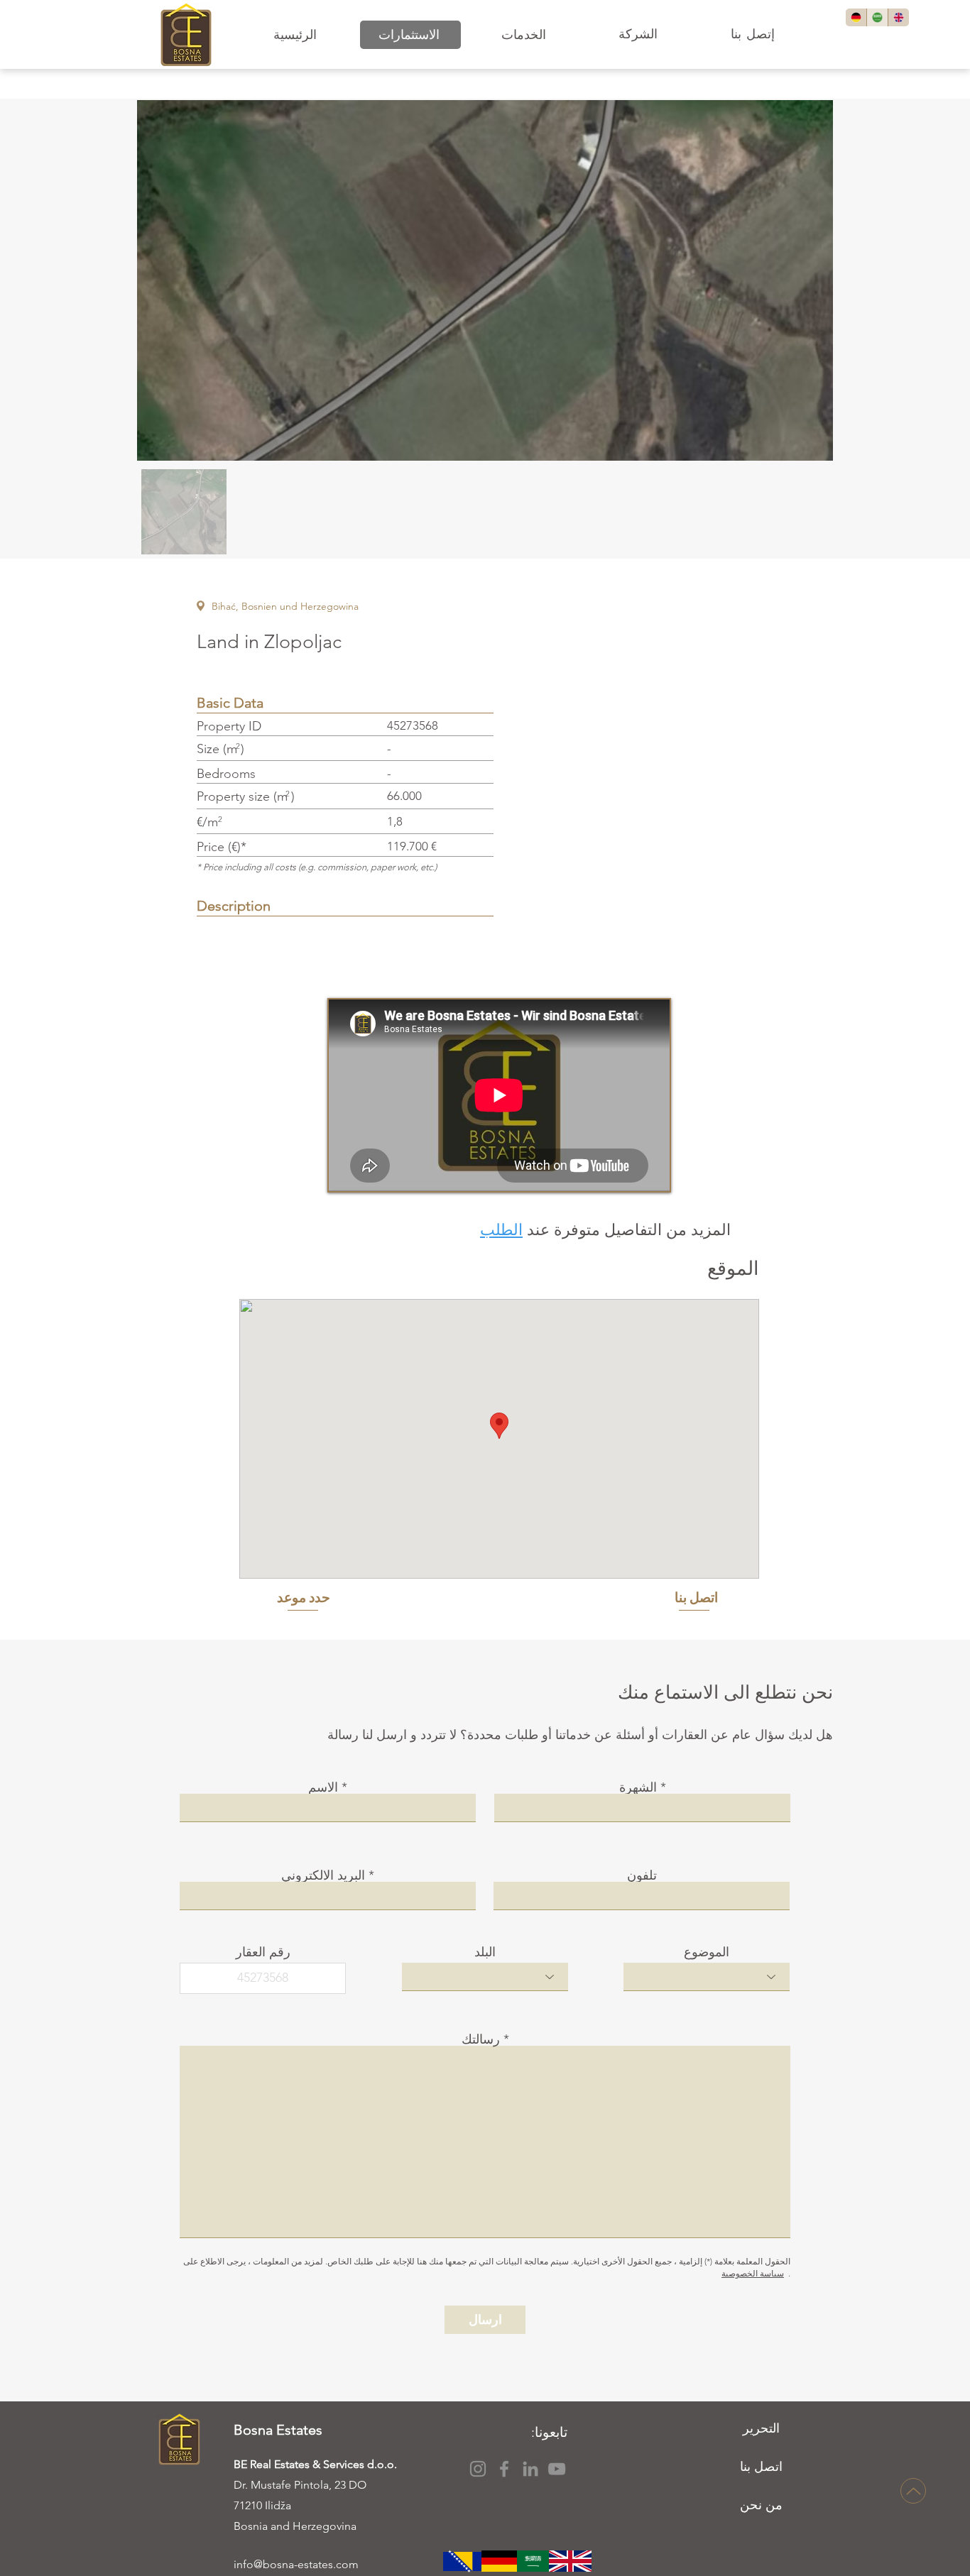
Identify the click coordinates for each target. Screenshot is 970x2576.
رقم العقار (263, 1952)
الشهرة (638, 1787)
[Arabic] (877, 17)
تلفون (642, 1875)
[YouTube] (557, 2469)
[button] (410, 35)
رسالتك (481, 2039)
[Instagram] (478, 2469)
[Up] (913, 2491)
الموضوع (707, 1952)
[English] (898, 17)
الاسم (323, 1787)
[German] (856, 17)
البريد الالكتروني (323, 1875)
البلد (485, 1952)
